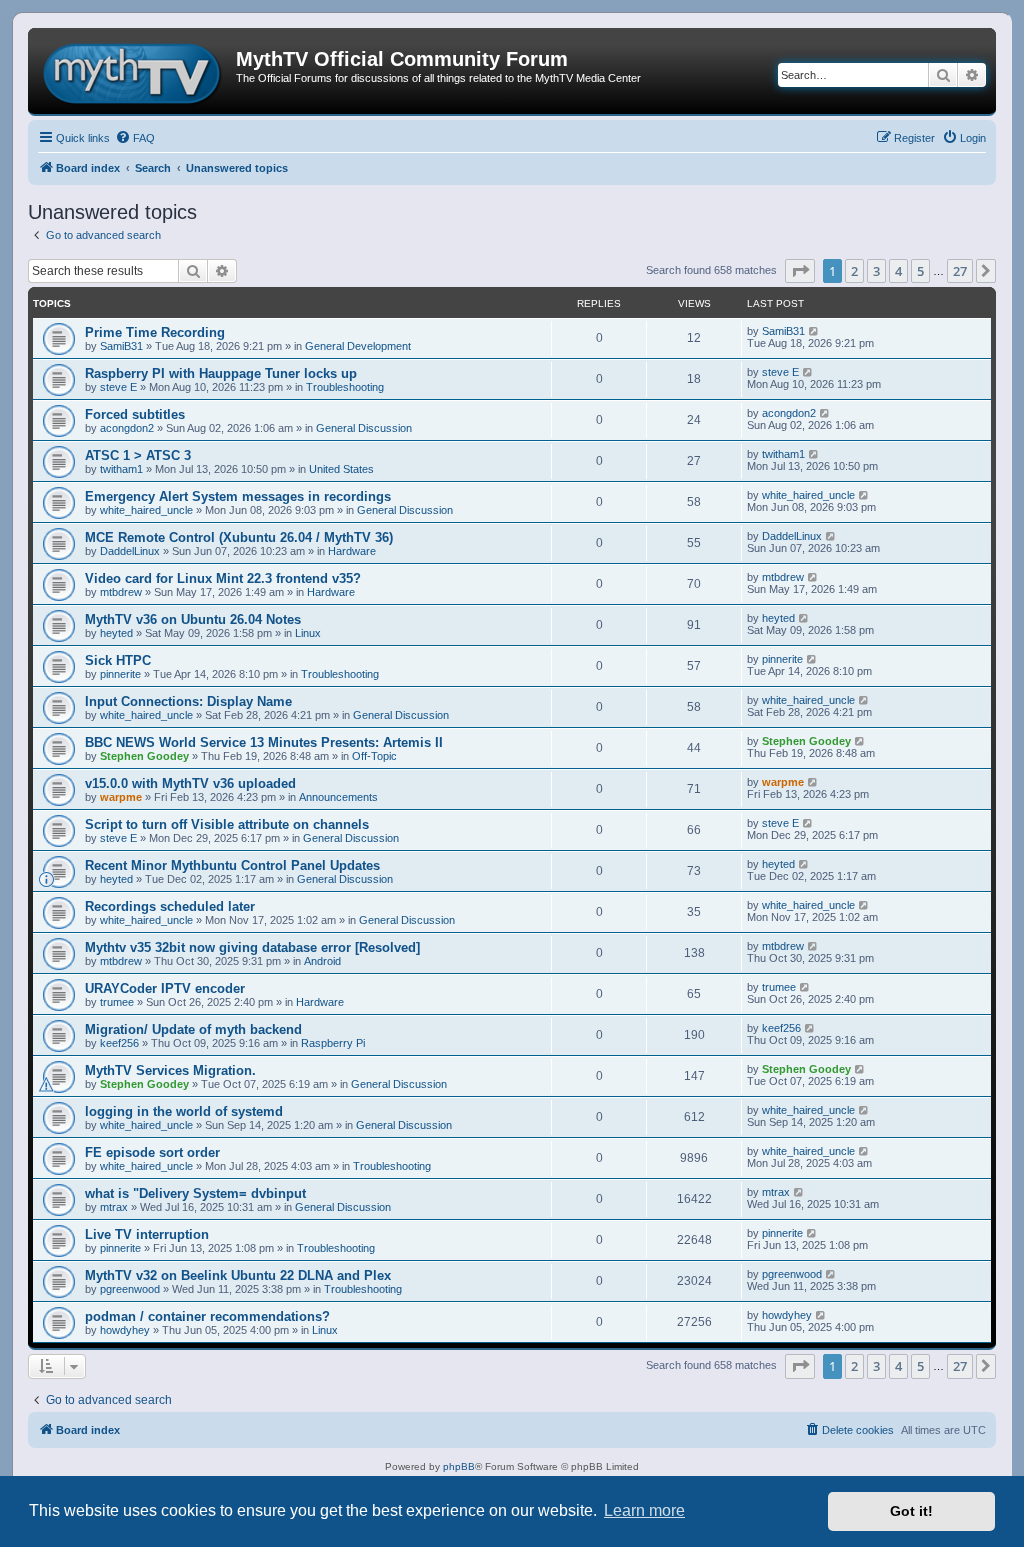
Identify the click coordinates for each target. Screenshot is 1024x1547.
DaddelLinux (130, 551)
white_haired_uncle (146, 510)
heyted (116, 633)
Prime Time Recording (155, 332)
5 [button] (920, 271)
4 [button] (898, 271)
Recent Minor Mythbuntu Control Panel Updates (232, 865)
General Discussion (364, 428)
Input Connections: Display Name (188, 701)
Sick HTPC (118, 660)
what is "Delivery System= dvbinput (195, 1193)
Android (322, 961)
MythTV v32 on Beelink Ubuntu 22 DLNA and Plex (238, 1275)
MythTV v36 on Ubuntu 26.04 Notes (193, 619)
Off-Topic (374, 756)
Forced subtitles (135, 414)
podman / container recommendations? (207, 1316)
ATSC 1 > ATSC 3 (138, 455)
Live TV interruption (147, 1234)
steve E (118, 387)
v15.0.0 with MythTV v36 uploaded (190, 783)
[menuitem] (135, 138)
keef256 (119, 1043)
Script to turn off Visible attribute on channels (227, 824)
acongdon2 (127, 428)
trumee (117, 1002)
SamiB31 (121, 346)
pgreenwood (130, 1289)
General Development (358, 346)
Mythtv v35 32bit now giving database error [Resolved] (252, 947)
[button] (800, 271)
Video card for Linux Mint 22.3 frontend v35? (223, 578)
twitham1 (121, 469)
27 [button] (960, 271)
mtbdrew (121, 592)
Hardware (352, 551)
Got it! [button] (911, 1511)
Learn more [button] (644, 1510)
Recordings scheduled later (170, 906)
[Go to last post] (814, 331)
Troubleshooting (345, 387)
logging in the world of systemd (184, 1111)
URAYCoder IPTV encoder (165, 988)
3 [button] (876, 271)
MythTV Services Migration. (170, 1070)
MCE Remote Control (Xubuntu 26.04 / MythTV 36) (239, 537)
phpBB (459, 1466)
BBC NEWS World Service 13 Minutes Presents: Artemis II (264, 742)
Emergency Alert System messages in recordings (238, 496)
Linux (308, 633)
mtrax (114, 1207)
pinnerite (120, 674)
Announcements (338, 797)
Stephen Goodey (144, 756)
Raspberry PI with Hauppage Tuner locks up (221, 373)
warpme (121, 797)
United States (341, 469)
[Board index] (134, 71)
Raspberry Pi (333, 1043)
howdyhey (125, 1330)
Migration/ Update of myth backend (193, 1029)
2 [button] (854, 271)
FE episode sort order (152, 1152)
